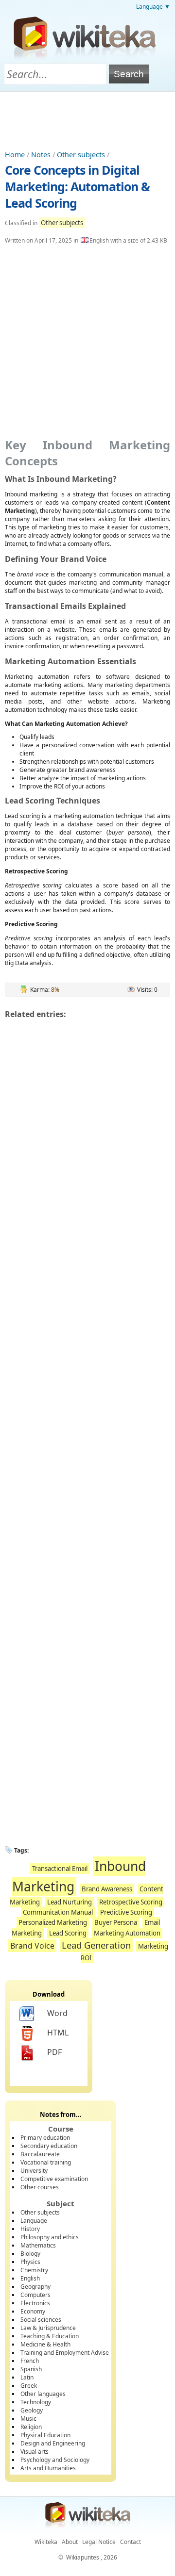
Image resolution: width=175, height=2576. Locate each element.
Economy (33, 2311)
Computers (35, 2295)
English (30, 2278)
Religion (31, 2427)
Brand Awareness (107, 1889)
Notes (41, 155)
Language (34, 2221)
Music (28, 2419)
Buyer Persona (116, 1922)
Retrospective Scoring (131, 1902)
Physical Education (45, 2435)
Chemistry (34, 2270)
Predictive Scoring (126, 1912)
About (70, 2542)
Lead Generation (96, 1945)
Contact (131, 2542)
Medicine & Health (45, 2344)
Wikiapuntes (83, 2557)
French (30, 2361)
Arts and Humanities (48, 2468)
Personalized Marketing (53, 1922)
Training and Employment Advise (65, 2353)
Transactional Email (60, 1869)
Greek (29, 2386)
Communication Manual (58, 1912)
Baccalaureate (40, 2154)
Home (15, 155)
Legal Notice (99, 2542)
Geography (35, 2287)
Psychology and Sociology (55, 2460)
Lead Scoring (68, 1933)
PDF (54, 2052)
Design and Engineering (53, 2443)
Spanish (31, 2369)
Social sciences (41, 2320)
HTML (58, 2033)
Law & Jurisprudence (48, 2328)
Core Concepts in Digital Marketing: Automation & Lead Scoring (77, 186)
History (30, 2229)
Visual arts (35, 2452)
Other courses (40, 2187)
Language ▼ (153, 7)
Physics (30, 2262)
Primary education (45, 2138)
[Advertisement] (87, 118)
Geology (32, 2410)
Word (57, 2013)
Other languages (43, 2394)
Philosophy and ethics (50, 2237)
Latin (27, 2377)
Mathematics (38, 2245)
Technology (36, 2402)
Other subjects (81, 155)
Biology (30, 2254)
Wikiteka (46, 2542)
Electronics (35, 2303)
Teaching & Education (50, 2336)
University (34, 2171)
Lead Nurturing (70, 1902)
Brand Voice (32, 1946)
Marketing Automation (127, 1933)
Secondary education (49, 2146)
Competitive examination (54, 2179)
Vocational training (46, 2162)
